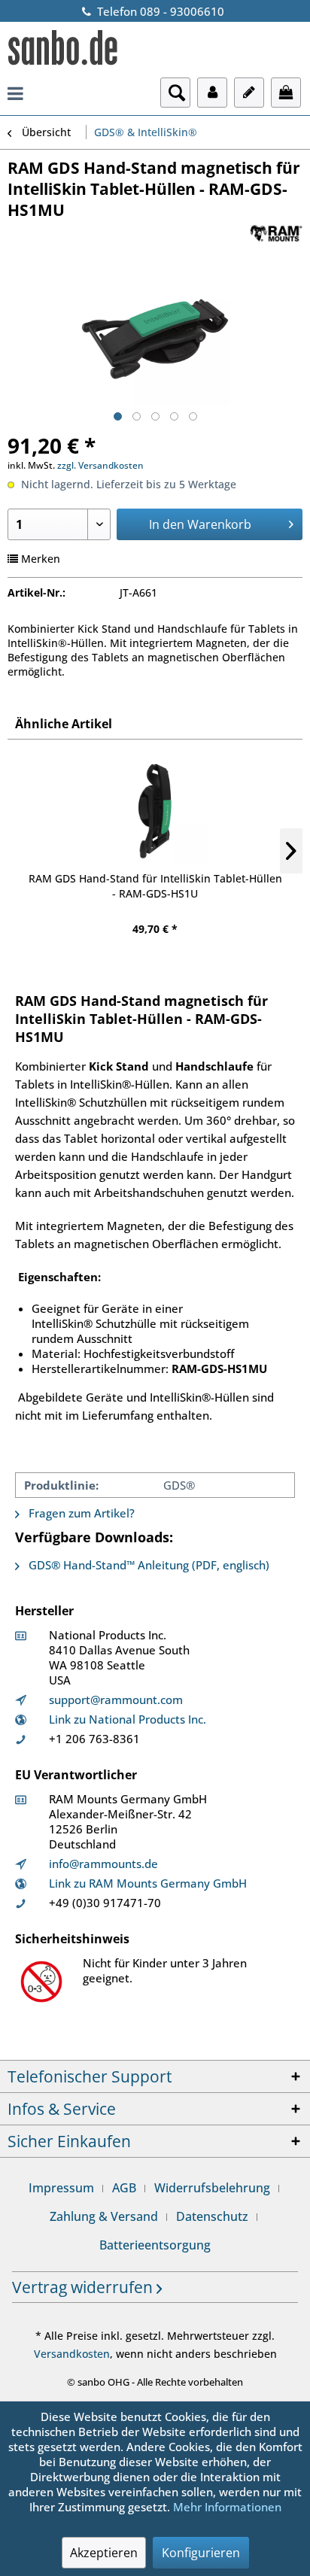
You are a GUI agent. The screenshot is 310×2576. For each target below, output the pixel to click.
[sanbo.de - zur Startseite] (63, 50)
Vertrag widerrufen (84, 2287)
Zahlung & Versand (104, 2216)
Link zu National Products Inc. (128, 1719)
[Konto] (212, 93)
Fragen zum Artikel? (80, 1513)
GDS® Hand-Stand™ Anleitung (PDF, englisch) (147, 1565)
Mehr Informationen (227, 2507)
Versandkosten (72, 2354)
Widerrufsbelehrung (212, 2188)
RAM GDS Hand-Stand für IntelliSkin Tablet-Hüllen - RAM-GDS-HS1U (155, 886)
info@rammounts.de (103, 1864)
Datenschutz (212, 2216)
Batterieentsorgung (155, 2245)
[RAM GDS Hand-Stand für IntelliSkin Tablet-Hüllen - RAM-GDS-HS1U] (155, 811)
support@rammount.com (116, 1700)
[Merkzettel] (249, 93)
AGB (124, 2188)
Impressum (61, 2188)
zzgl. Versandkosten (100, 465)
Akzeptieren (104, 2553)
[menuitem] (15, 93)
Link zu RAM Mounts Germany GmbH (148, 1883)
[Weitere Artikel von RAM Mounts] (276, 234)
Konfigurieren (201, 2553)
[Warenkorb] (286, 93)
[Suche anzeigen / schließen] (175, 93)
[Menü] (15, 93)
